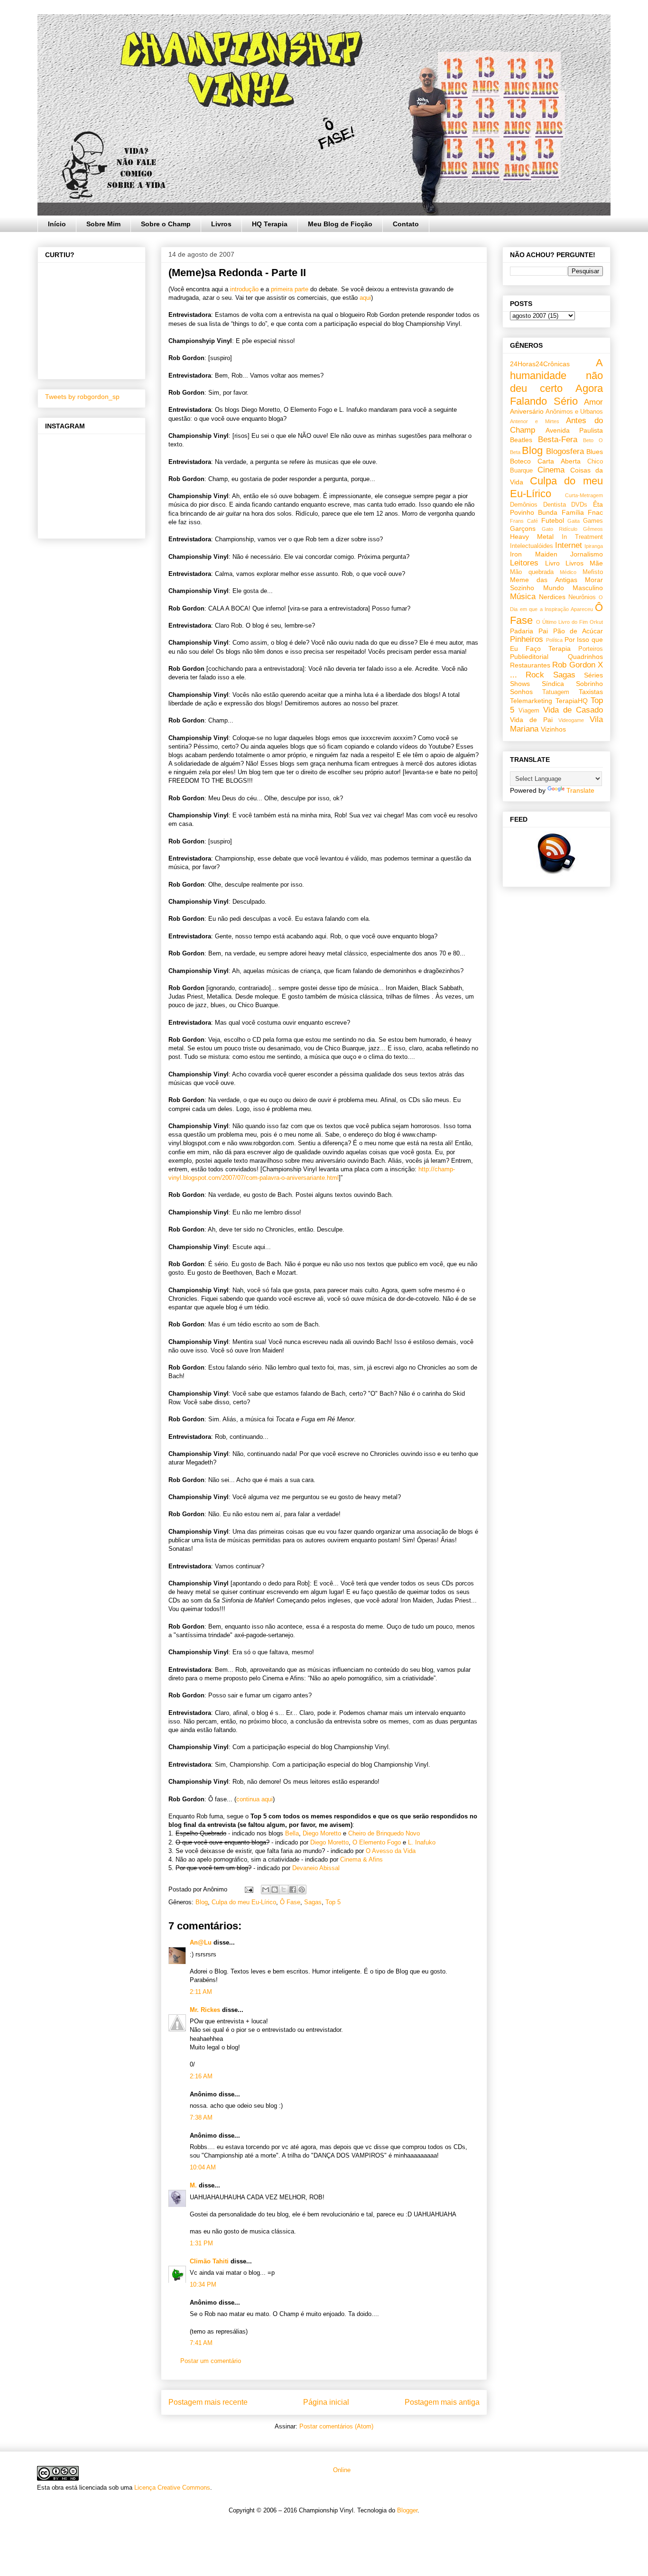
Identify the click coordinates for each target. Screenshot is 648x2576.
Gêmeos (593, 529)
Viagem (529, 711)
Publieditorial (529, 657)
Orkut (596, 622)
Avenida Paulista (574, 430)
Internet (569, 545)
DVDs (579, 505)
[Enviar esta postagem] (248, 1889)
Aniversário (527, 411)
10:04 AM (203, 2167)
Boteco (520, 461)
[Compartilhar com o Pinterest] (302, 1890)
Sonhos (521, 692)
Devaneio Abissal (316, 1868)
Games (593, 521)
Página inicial (326, 2402)
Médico (568, 572)
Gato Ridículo (560, 529)
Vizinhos (553, 729)
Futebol (553, 520)
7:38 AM (201, 2117)
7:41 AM (201, 2343)
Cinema (551, 470)
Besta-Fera (558, 440)
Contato (406, 224)
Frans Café (524, 521)
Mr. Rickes (205, 2010)
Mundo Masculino (573, 588)
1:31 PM (201, 2243)
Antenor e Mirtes (535, 421)
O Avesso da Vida (391, 1851)
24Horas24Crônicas (540, 364)
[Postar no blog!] (275, 1890)
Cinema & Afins (361, 1859)
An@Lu (201, 1942)
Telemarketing (531, 701)
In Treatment (582, 537)
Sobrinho (589, 684)
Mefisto (593, 572)
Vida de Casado (573, 710)
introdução (244, 289)
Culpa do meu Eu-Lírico (244, 1902)
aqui (365, 298)
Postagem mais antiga (442, 2402)
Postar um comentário (211, 2361)
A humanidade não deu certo (556, 375)
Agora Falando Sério (556, 395)
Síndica (553, 684)
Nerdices (552, 597)
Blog (202, 1902)
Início (57, 224)
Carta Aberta (559, 461)
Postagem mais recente (208, 2402)
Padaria (522, 631)
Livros (221, 224)
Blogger (407, 2510)
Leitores (524, 563)
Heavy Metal (532, 537)
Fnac (595, 512)
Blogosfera (565, 451)
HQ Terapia (270, 224)
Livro (552, 563)
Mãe (596, 563)
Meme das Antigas (544, 580)
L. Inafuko (422, 1842)
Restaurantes (530, 665)
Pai (543, 631)
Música (523, 597)
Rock (535, 675)
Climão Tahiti (209, 2261)
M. (193, 2185)
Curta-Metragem (584, 495)
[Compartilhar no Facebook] (293, 1890)
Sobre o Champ (166, 224)
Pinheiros (527, 639)
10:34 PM (203, 2284)
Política (554, 640)
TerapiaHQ (572, 701)
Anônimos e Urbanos (574, 412)
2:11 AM (201, 1992)
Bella (292, 1833)
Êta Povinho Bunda (556, 508)
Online (341, 2470)
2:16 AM (201, 2076)
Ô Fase (290, 1902)
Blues (595, 452)
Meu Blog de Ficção (340, 224)
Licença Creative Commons (172, 2488)
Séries (593, 675)
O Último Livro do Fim (562, 622)
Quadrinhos (585, 657)
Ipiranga (594, 546)
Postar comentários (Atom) (336, 2426)
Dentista (555, 505)
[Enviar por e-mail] (266, 1890)
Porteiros (591, 649)
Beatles (521, 440)
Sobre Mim (103, 224)
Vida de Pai (531, 720)
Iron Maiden (534, 554)
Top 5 (333, 1902)
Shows (520, 684)
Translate (580, 790)
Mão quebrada (532, 572)
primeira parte (290, 289)
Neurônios (582, 597)
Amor (593, 402)
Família (573, 512)
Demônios (524, 505)
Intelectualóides (532, 546)
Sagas (313, 1902)
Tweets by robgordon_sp (82, 397)
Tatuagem (556, 692)
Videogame (571, 720)
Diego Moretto (323, 1833)
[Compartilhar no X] (284, 1890)
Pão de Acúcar (578, 631)
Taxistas (591, 692)
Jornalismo (587, 554)
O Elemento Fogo (377, 1842)
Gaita (574, 521)
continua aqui (255, 1799)
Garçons (523, 528)
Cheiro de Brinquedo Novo (384, 1833)
